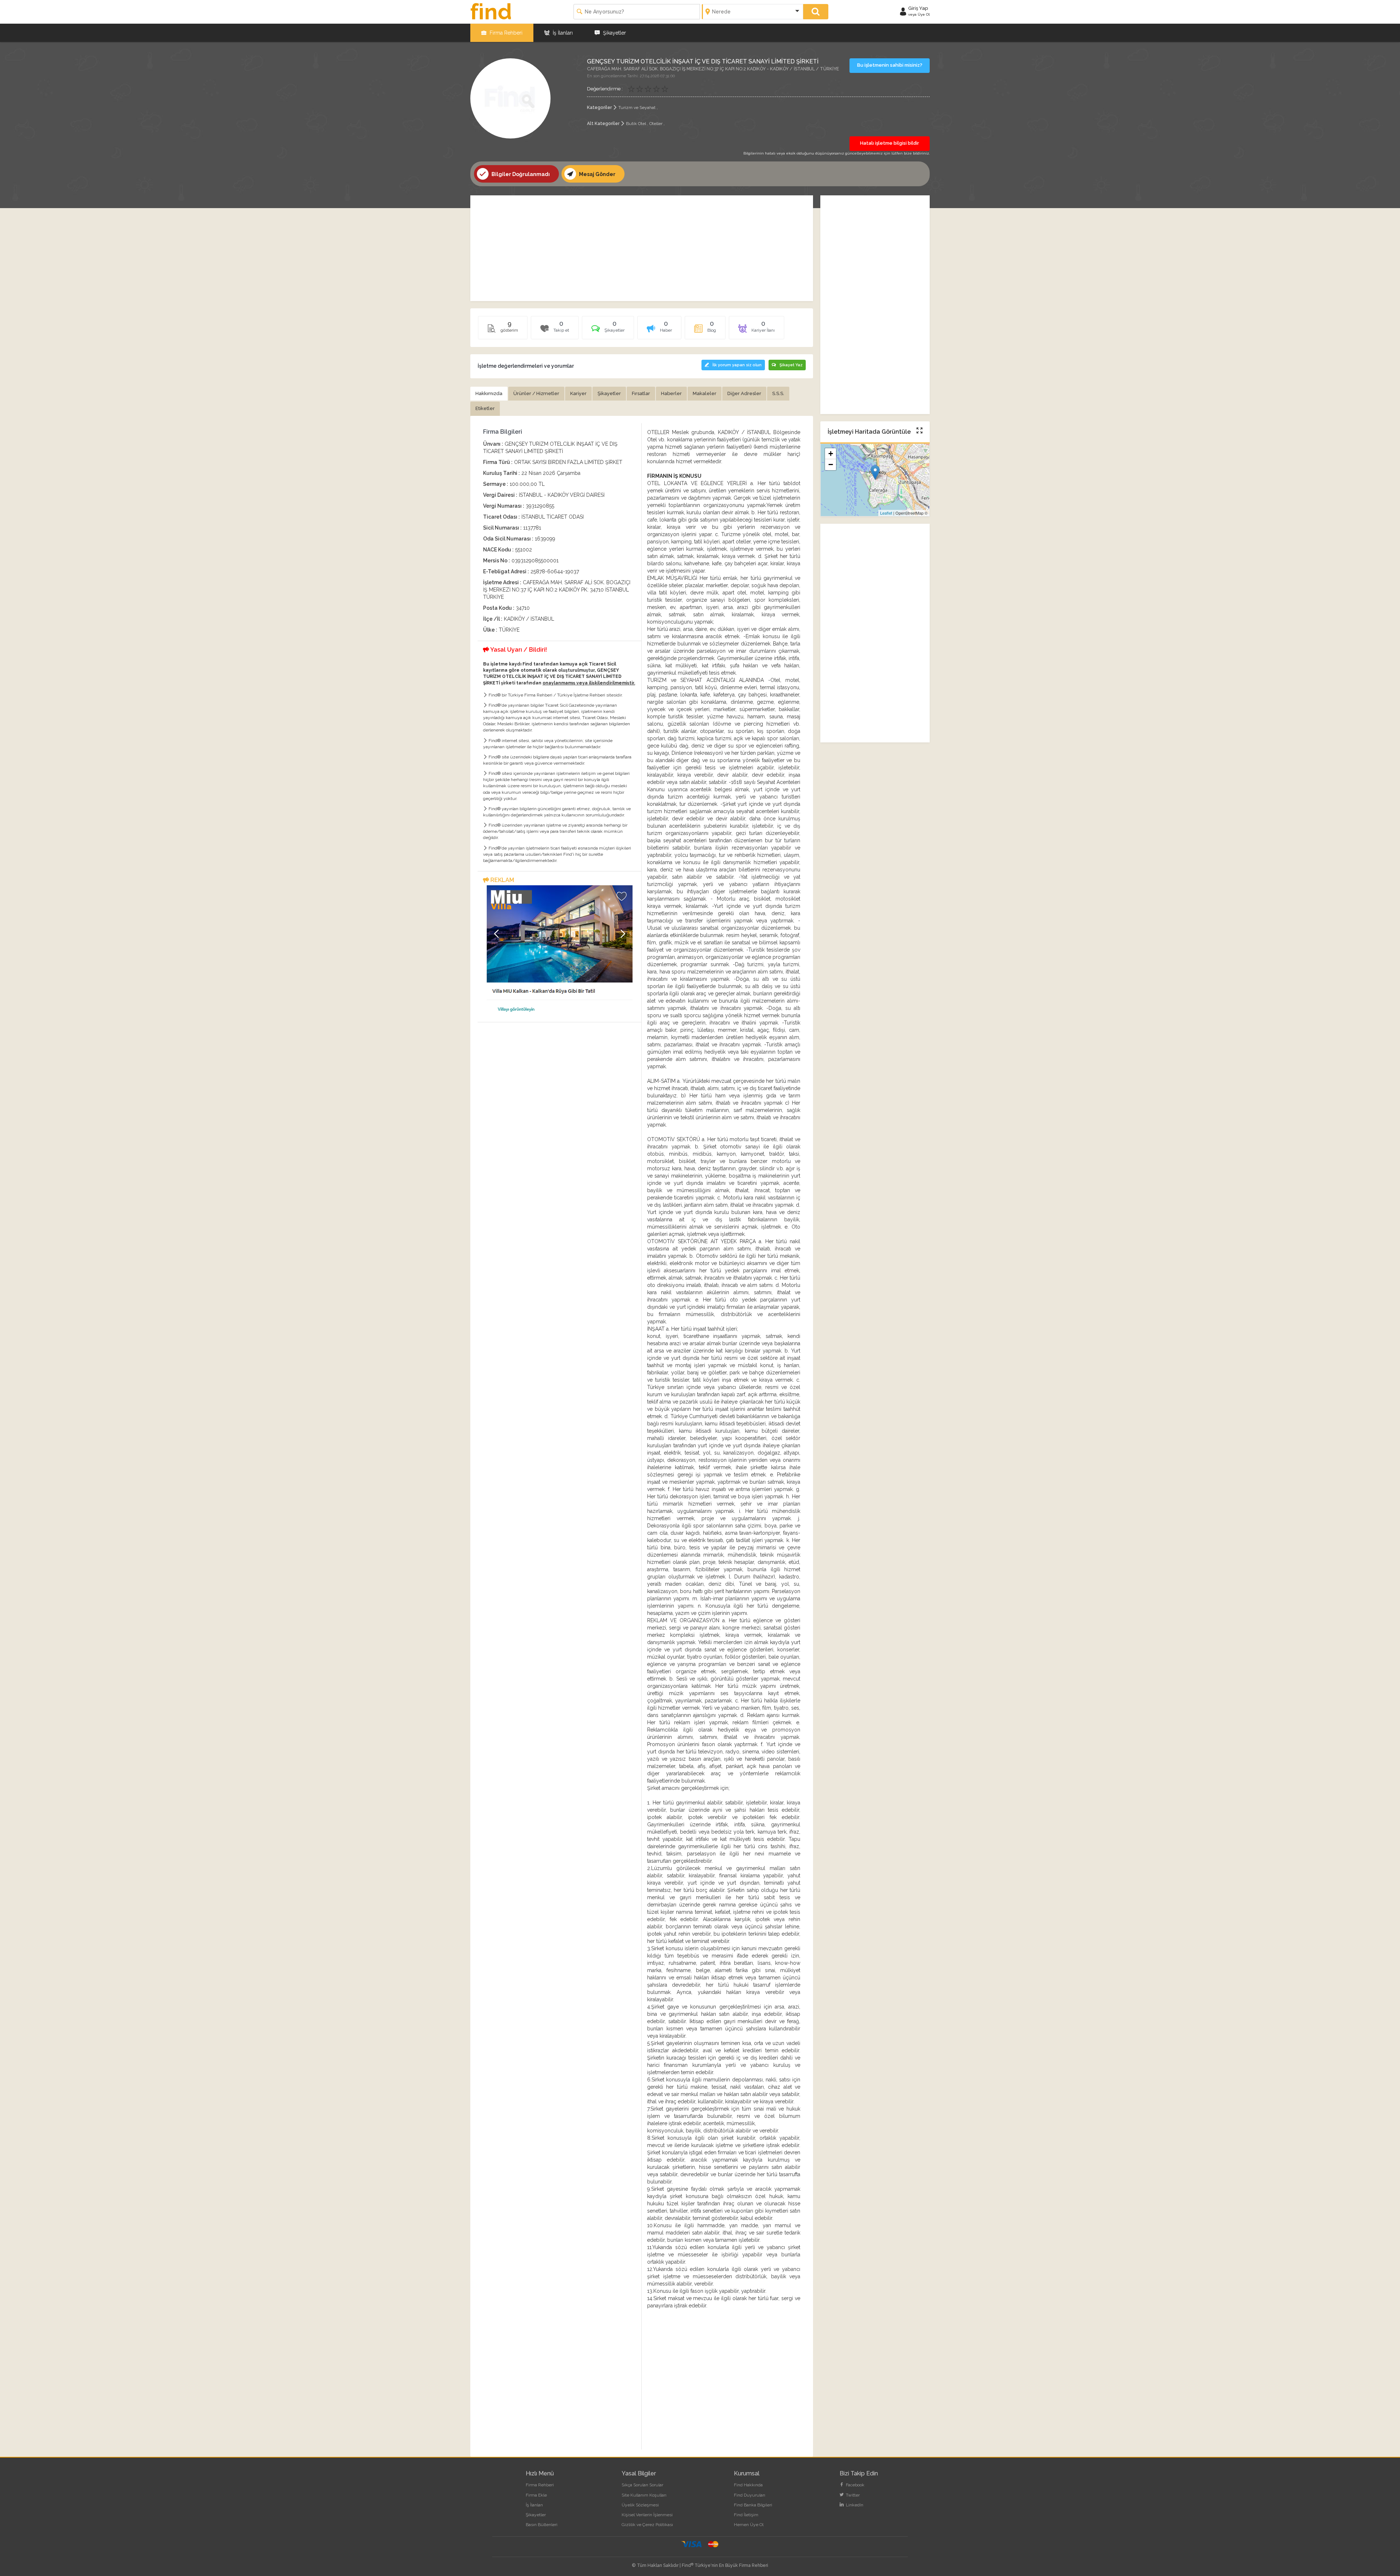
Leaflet (886, 513)
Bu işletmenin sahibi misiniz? (890, 65)
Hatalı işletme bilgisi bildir (890, 143)
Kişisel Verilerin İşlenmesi (647, 2515)
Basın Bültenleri (542, 2525)
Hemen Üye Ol (749, 2525)
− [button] (831, 465)
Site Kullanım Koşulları (644, 2495)
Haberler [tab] (671, 393)
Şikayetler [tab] (609, 393)
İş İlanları (562, 33)
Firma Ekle (536, 2495)
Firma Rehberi (505, 33)
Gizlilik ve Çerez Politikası (647, 2525)
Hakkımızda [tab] (489, 393)
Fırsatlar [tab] (641, 393)
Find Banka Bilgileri (753, 2505)
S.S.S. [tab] (778, 393)
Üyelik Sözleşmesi (640, 2505)
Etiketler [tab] (485, 408)
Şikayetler (614, 33)
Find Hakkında (748, 2485)
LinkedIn (854, 2505)
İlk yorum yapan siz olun (737, 365)
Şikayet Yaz (791, 365)
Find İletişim (746, 2515)
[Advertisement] (642, 248)
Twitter (852, 2495)
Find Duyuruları (750, 2495)
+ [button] (831, 454)
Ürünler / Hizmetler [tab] (536, 393)
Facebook (855, 2485)
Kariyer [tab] (578, 393)
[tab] (608, 330)
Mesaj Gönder (597, 174)
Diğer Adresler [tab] (744, 393)
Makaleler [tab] (705, 393)
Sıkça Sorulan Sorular (642, 2485)
